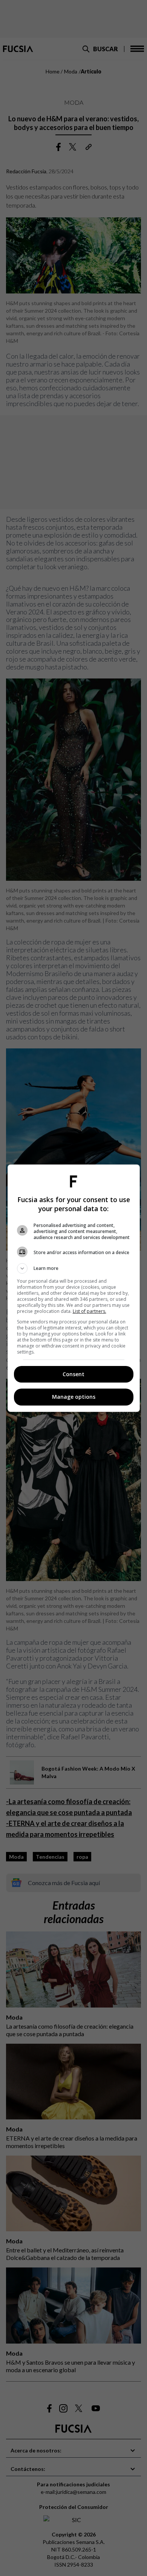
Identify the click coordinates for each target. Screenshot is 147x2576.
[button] (74, 1268)
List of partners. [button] (90, 1311)
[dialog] (74, 1288)
